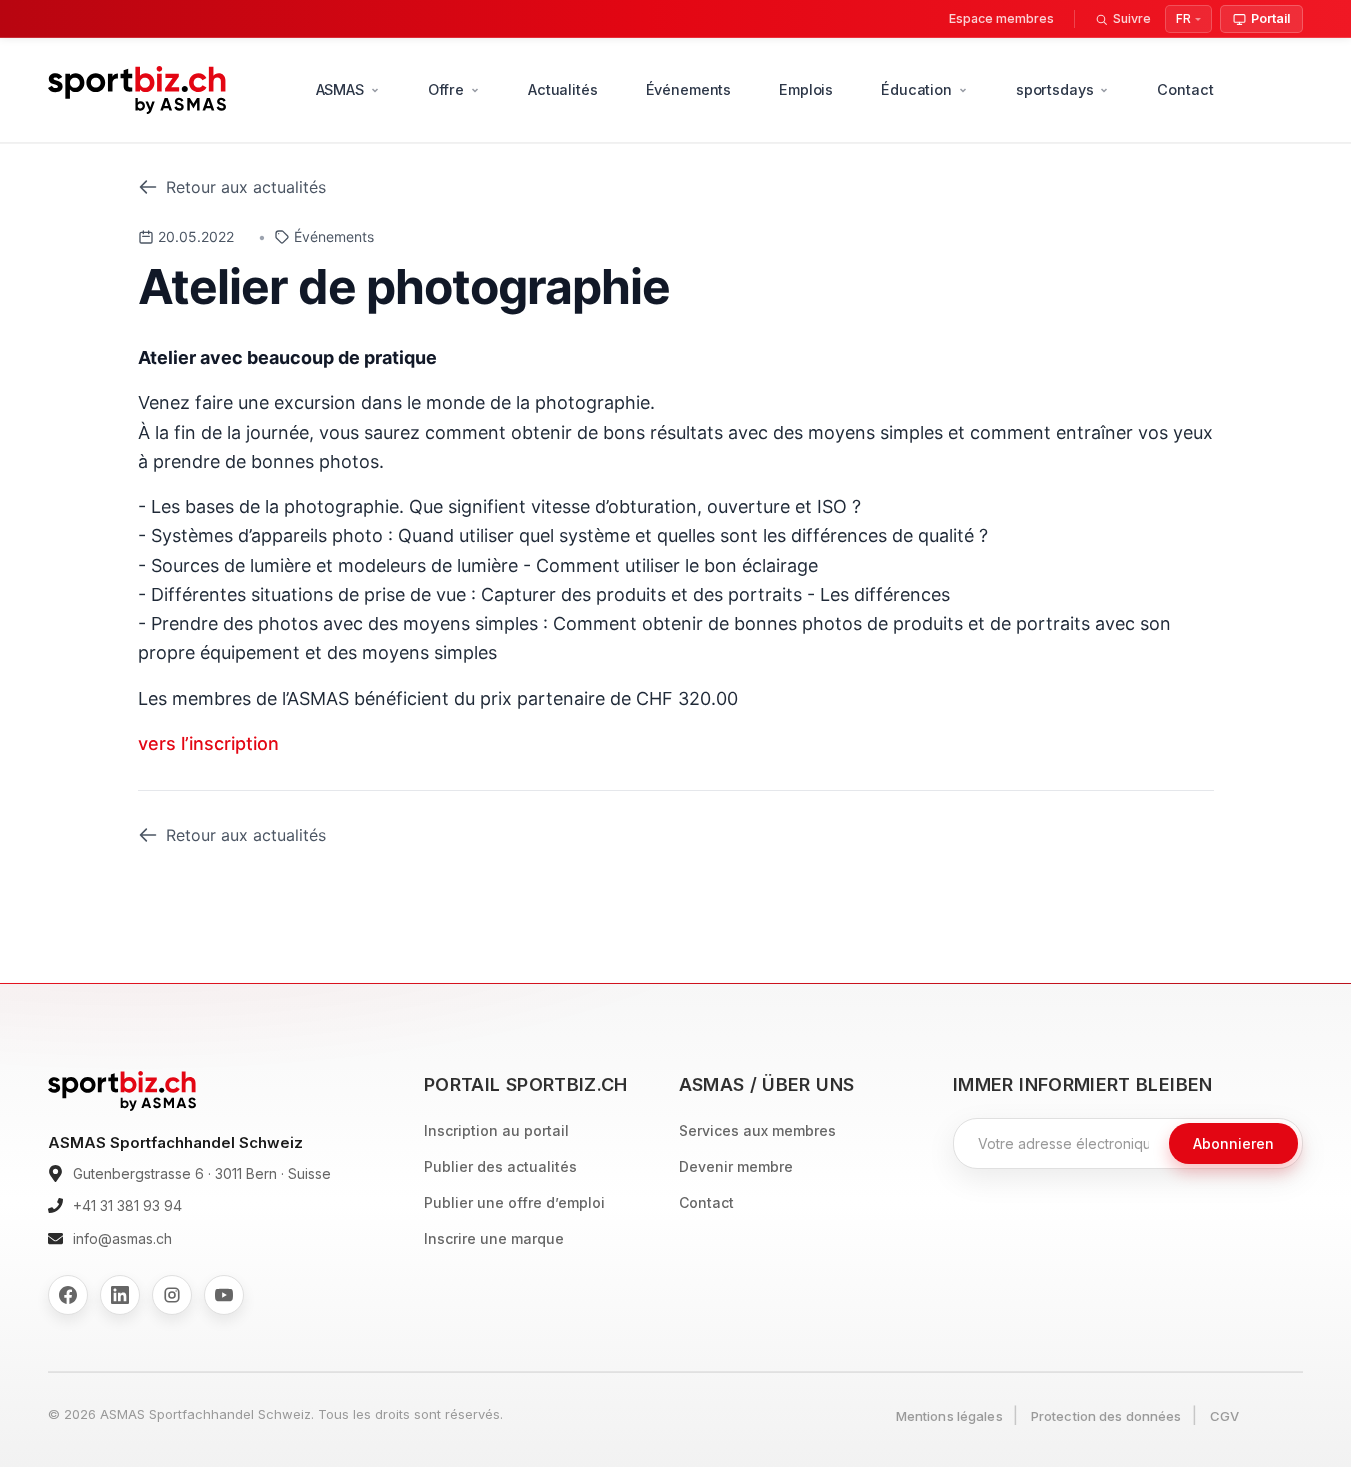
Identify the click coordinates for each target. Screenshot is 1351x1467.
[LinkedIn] (120, 1295)
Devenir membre (736, 1166)
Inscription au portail (496, 1130)
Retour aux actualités (246, 187)
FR (1183, 18)
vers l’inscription (208, 743)
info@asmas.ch (122, 1238)
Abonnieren (1233, 1143)
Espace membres (1001, 18)
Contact (1185, 89)
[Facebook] (68, 1295)
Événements (689, 89)
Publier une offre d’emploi (514, 1202)
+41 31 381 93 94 (127, 1205)
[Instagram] (172, 1295)
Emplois (806, 89)
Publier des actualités (500, 1166)
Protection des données (1106, 1416)
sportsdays (1055, 89)
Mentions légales (949, 1416)
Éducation (916, 89)
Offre (446, 89)
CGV (1224, 1416)
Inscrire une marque (494, 1238)
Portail (1270, 18)
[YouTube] (224, 1295)
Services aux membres (757, 1130)
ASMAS (340, 89)
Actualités (563, 89)
